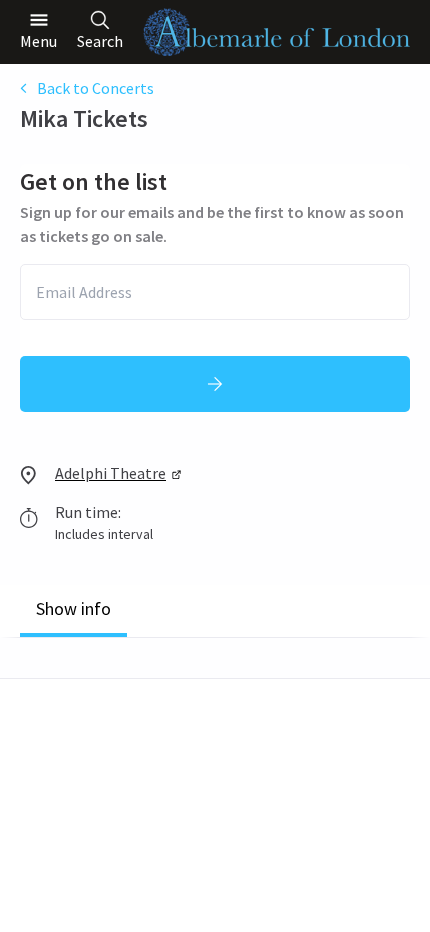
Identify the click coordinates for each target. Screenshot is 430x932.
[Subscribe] (215, 384)
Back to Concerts (95, 88)
